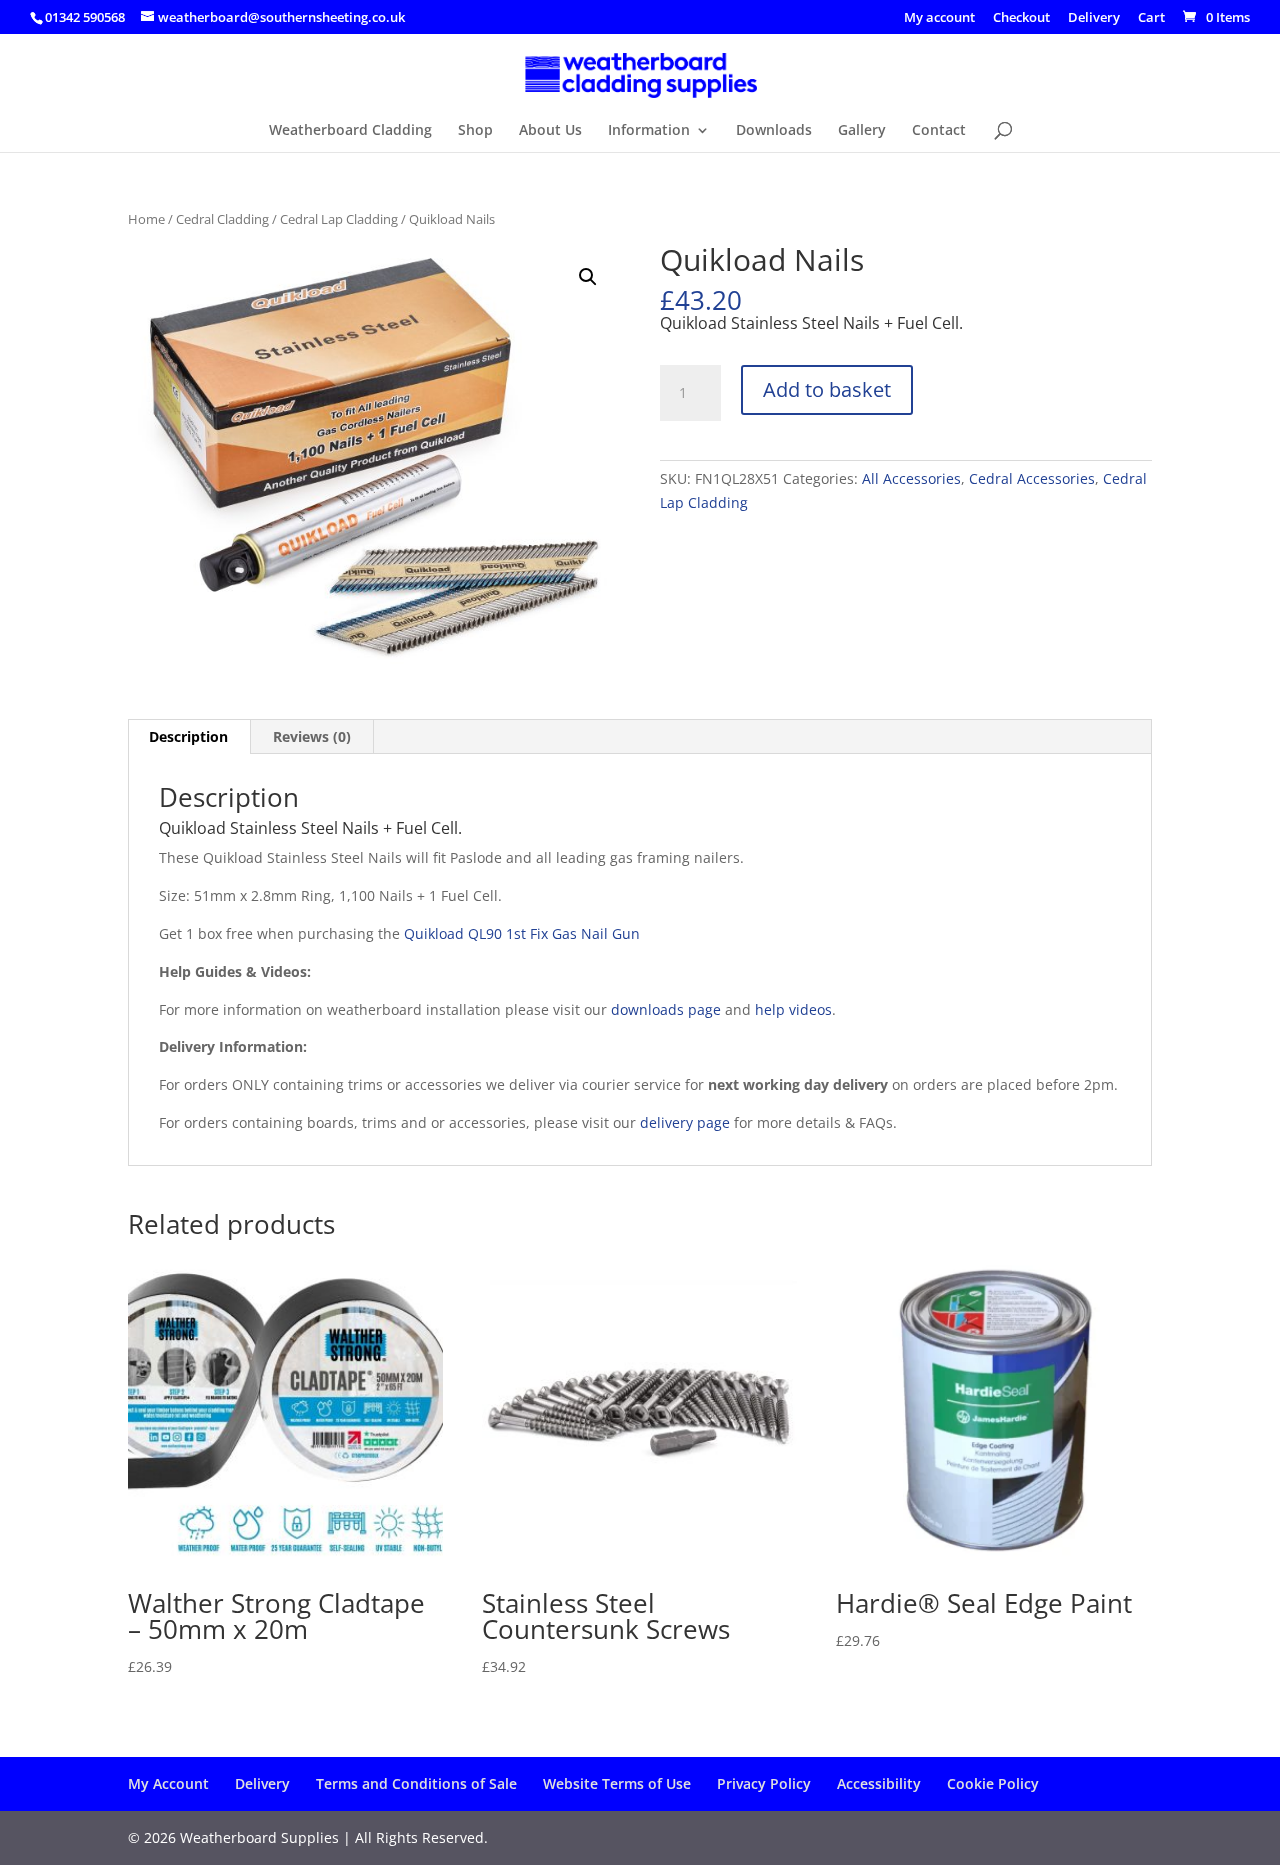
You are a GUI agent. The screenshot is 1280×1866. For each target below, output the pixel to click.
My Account (168, 1783)
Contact (939, 131)
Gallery (862, 131)
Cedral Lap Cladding (339, 219)
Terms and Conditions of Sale (416, 1783)
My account (939, 18)
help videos (793, 1009)
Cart (1151, 18)
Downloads (774, 131)
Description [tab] (188, 736)
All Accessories (911, 478)
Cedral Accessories (1032, 478)
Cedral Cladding (222, 219)
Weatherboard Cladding (350, 131)
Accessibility (879, 1783)
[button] (588, 277)
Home (146, 219)
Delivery (1094, 18)
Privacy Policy (764, 1783)
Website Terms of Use (617, 1783)
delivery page (685, 1122)
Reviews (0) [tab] (312, 736)
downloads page (666, 1009)
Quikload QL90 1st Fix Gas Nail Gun (522, 933)
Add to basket (827, 389)
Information (649, 131)
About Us (550, 131)
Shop (475, 131)
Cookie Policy (993, 1783)
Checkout (1021, 18)
